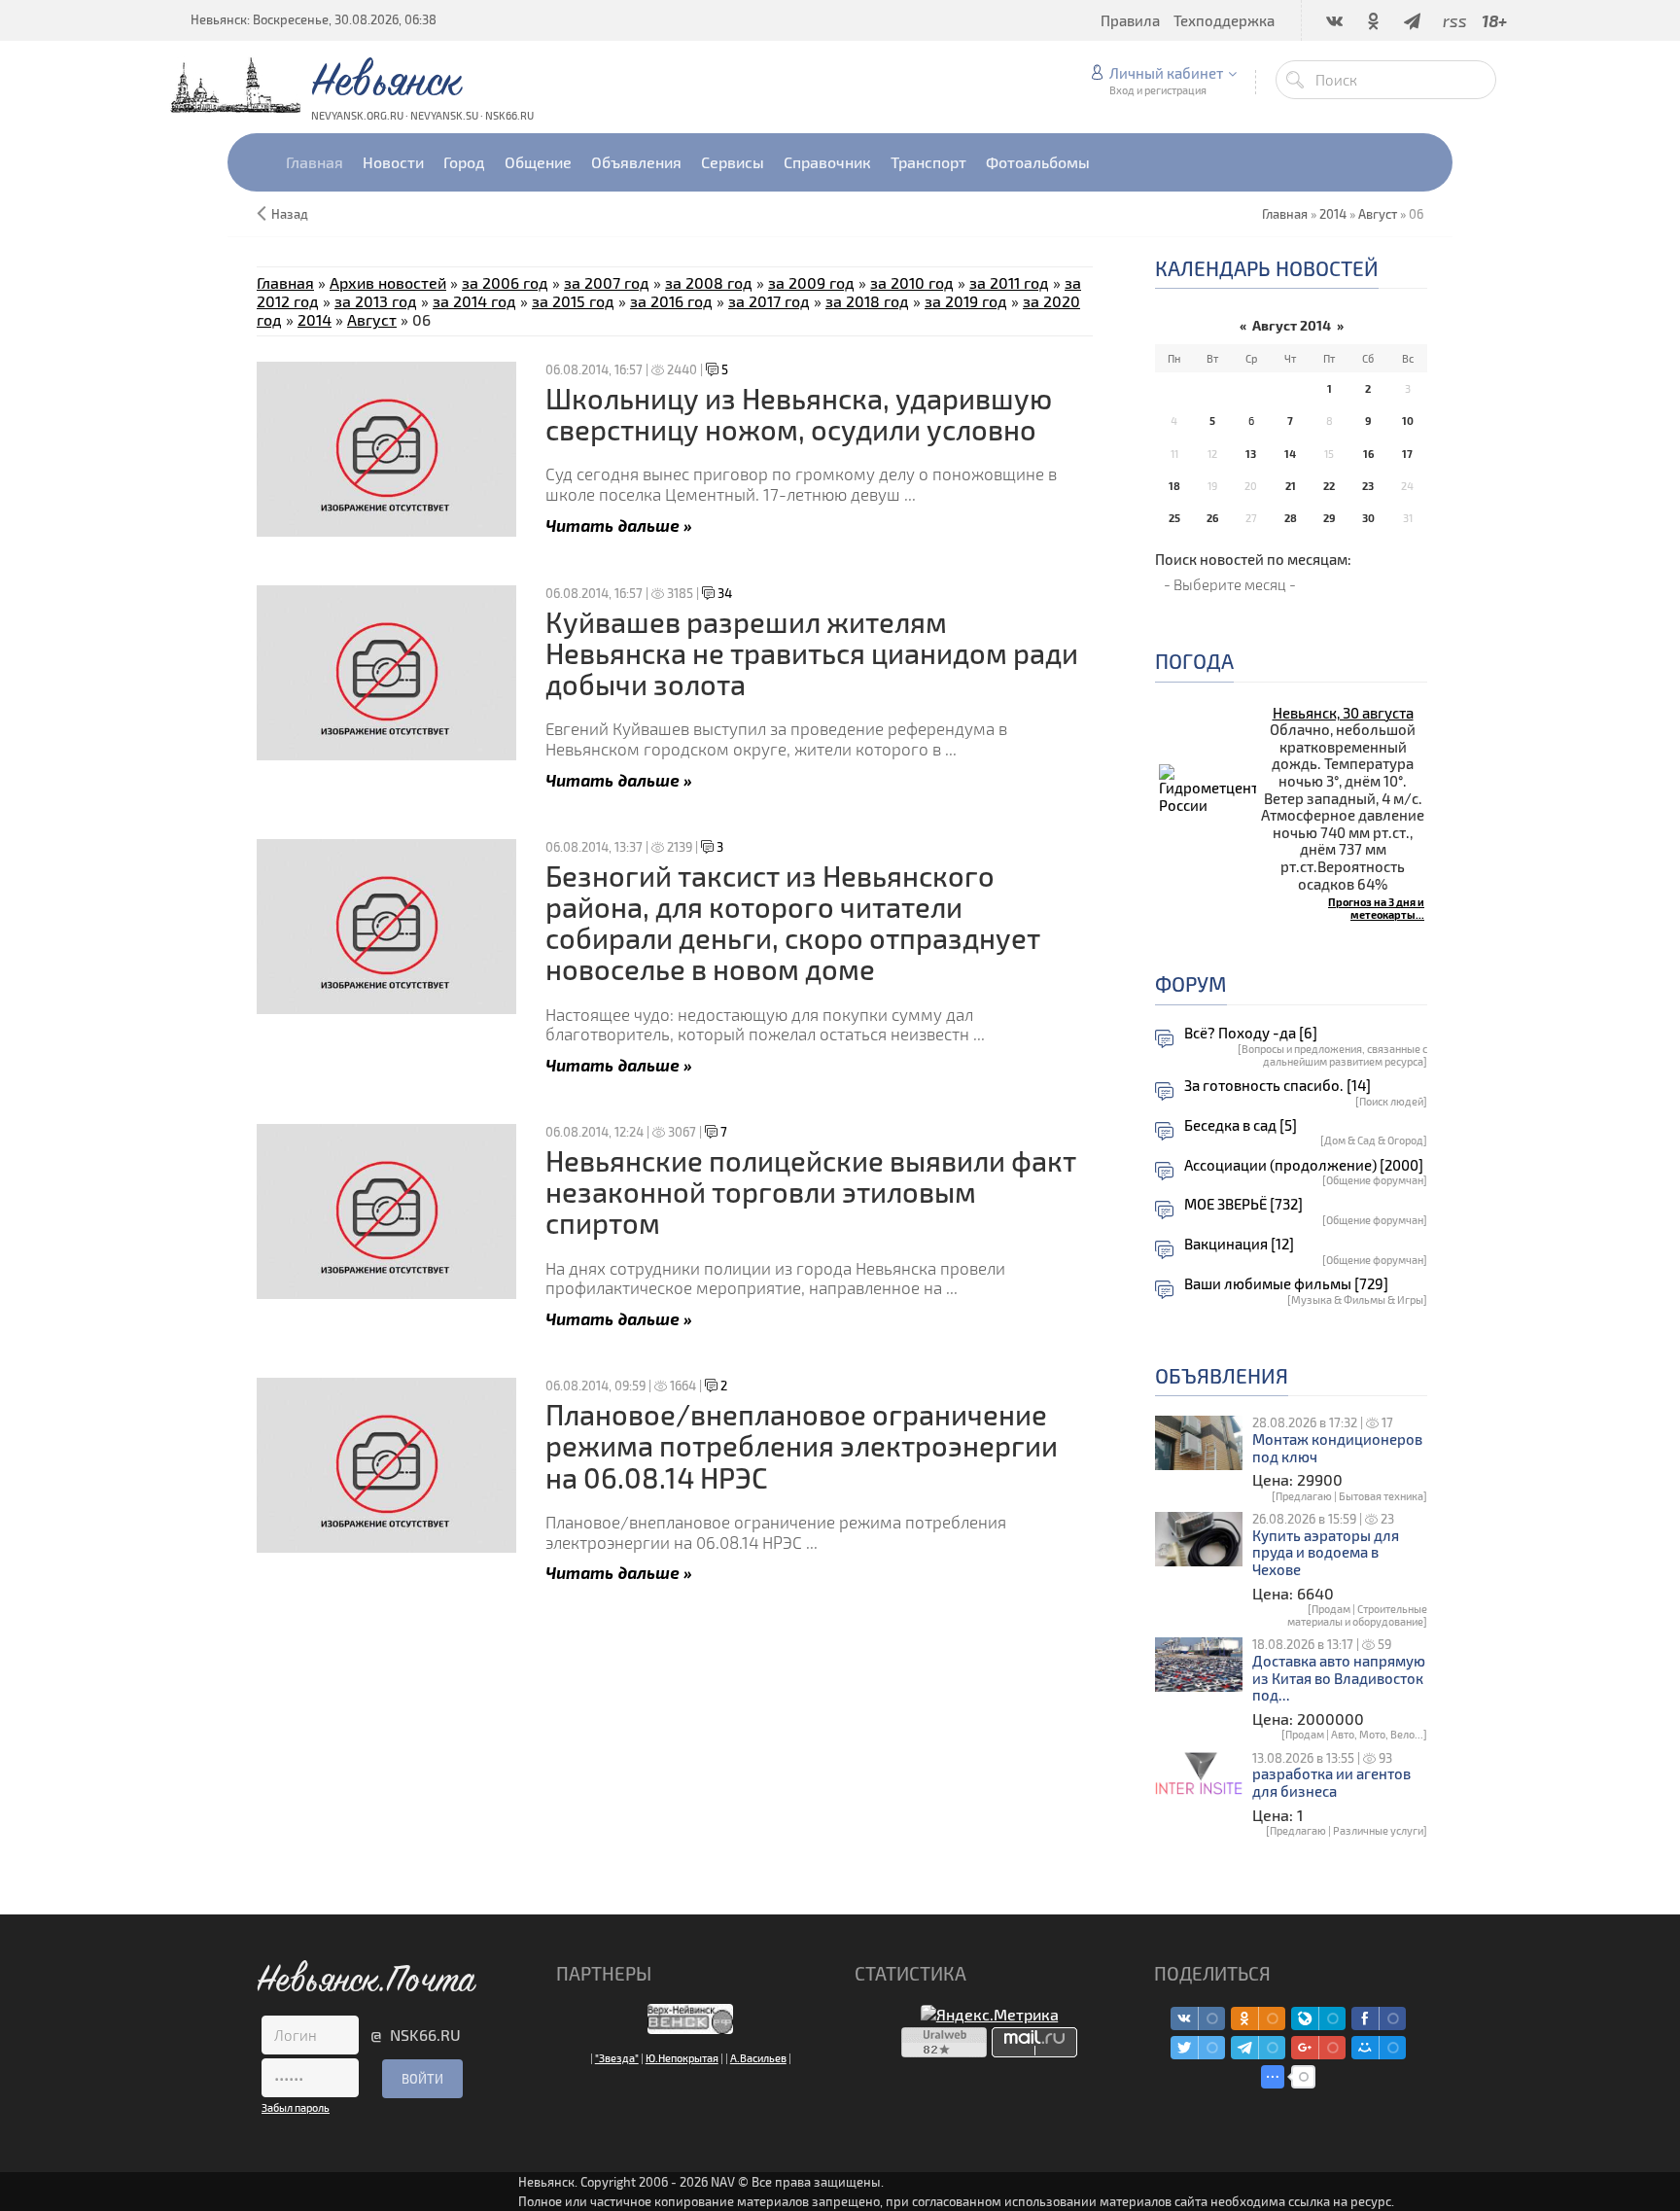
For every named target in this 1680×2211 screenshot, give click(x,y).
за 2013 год (376, 301)
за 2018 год (867, 301)
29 (1329, 518)
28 (1291, 518)
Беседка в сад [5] (1241, 1125)
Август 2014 (1292, 325)
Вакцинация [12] (1239, 1244)
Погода (1194, 661)
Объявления (1222, 1375)
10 (1408, 421)
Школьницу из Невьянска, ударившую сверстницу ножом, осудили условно (799, 414)
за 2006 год (505, 282)
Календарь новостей (1267, 268)
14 (1290, 454)
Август (1378, 214)
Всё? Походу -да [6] (1251, 1033)
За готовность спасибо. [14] (1277, 1086)
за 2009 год (811, 282)
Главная (285, 282)
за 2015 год (573, 301)
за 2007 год (607, 282)
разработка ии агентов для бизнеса (1331, 1783)
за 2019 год (966, 301)
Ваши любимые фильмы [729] (1286, 1284)
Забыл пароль (296, 2107)
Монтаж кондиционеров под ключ (1337, 1448)
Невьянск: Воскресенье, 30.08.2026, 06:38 (314, 19)
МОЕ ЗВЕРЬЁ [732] (1243, 1204)
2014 (1333, 214)
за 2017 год (769, 301)
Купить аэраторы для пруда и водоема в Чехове (1326, 1553)
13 (1251, 454)
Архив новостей (388, 282)
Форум (1191, 983)
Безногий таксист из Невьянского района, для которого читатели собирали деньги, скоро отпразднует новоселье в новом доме (793, 923)
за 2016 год (671, 301)
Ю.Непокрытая (682, 2058)
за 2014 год (474, 301)
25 (1174, 518)
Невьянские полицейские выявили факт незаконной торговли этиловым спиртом (811, 1192)
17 (1407, 454)
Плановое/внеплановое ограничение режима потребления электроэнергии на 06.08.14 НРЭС (802, 1446)
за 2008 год (709, 282)
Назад (290, 214)
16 (1368, 454)
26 (1212, 518)
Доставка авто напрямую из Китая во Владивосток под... (1339, 1678)
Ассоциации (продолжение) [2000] (1304, 1165)
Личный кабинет (1166, 73)
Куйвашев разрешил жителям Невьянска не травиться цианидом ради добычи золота (812, 653)
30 (1368, 518)
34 (723, 593)
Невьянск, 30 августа (1343, 713)
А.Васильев (758, 2058)
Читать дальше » (619, 525)
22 (1329, 486)
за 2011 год (1009, 282)
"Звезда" (617, 2058)
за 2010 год (912, 282)
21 (1291, 486)
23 (1368, 486)
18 (1174, 486)
